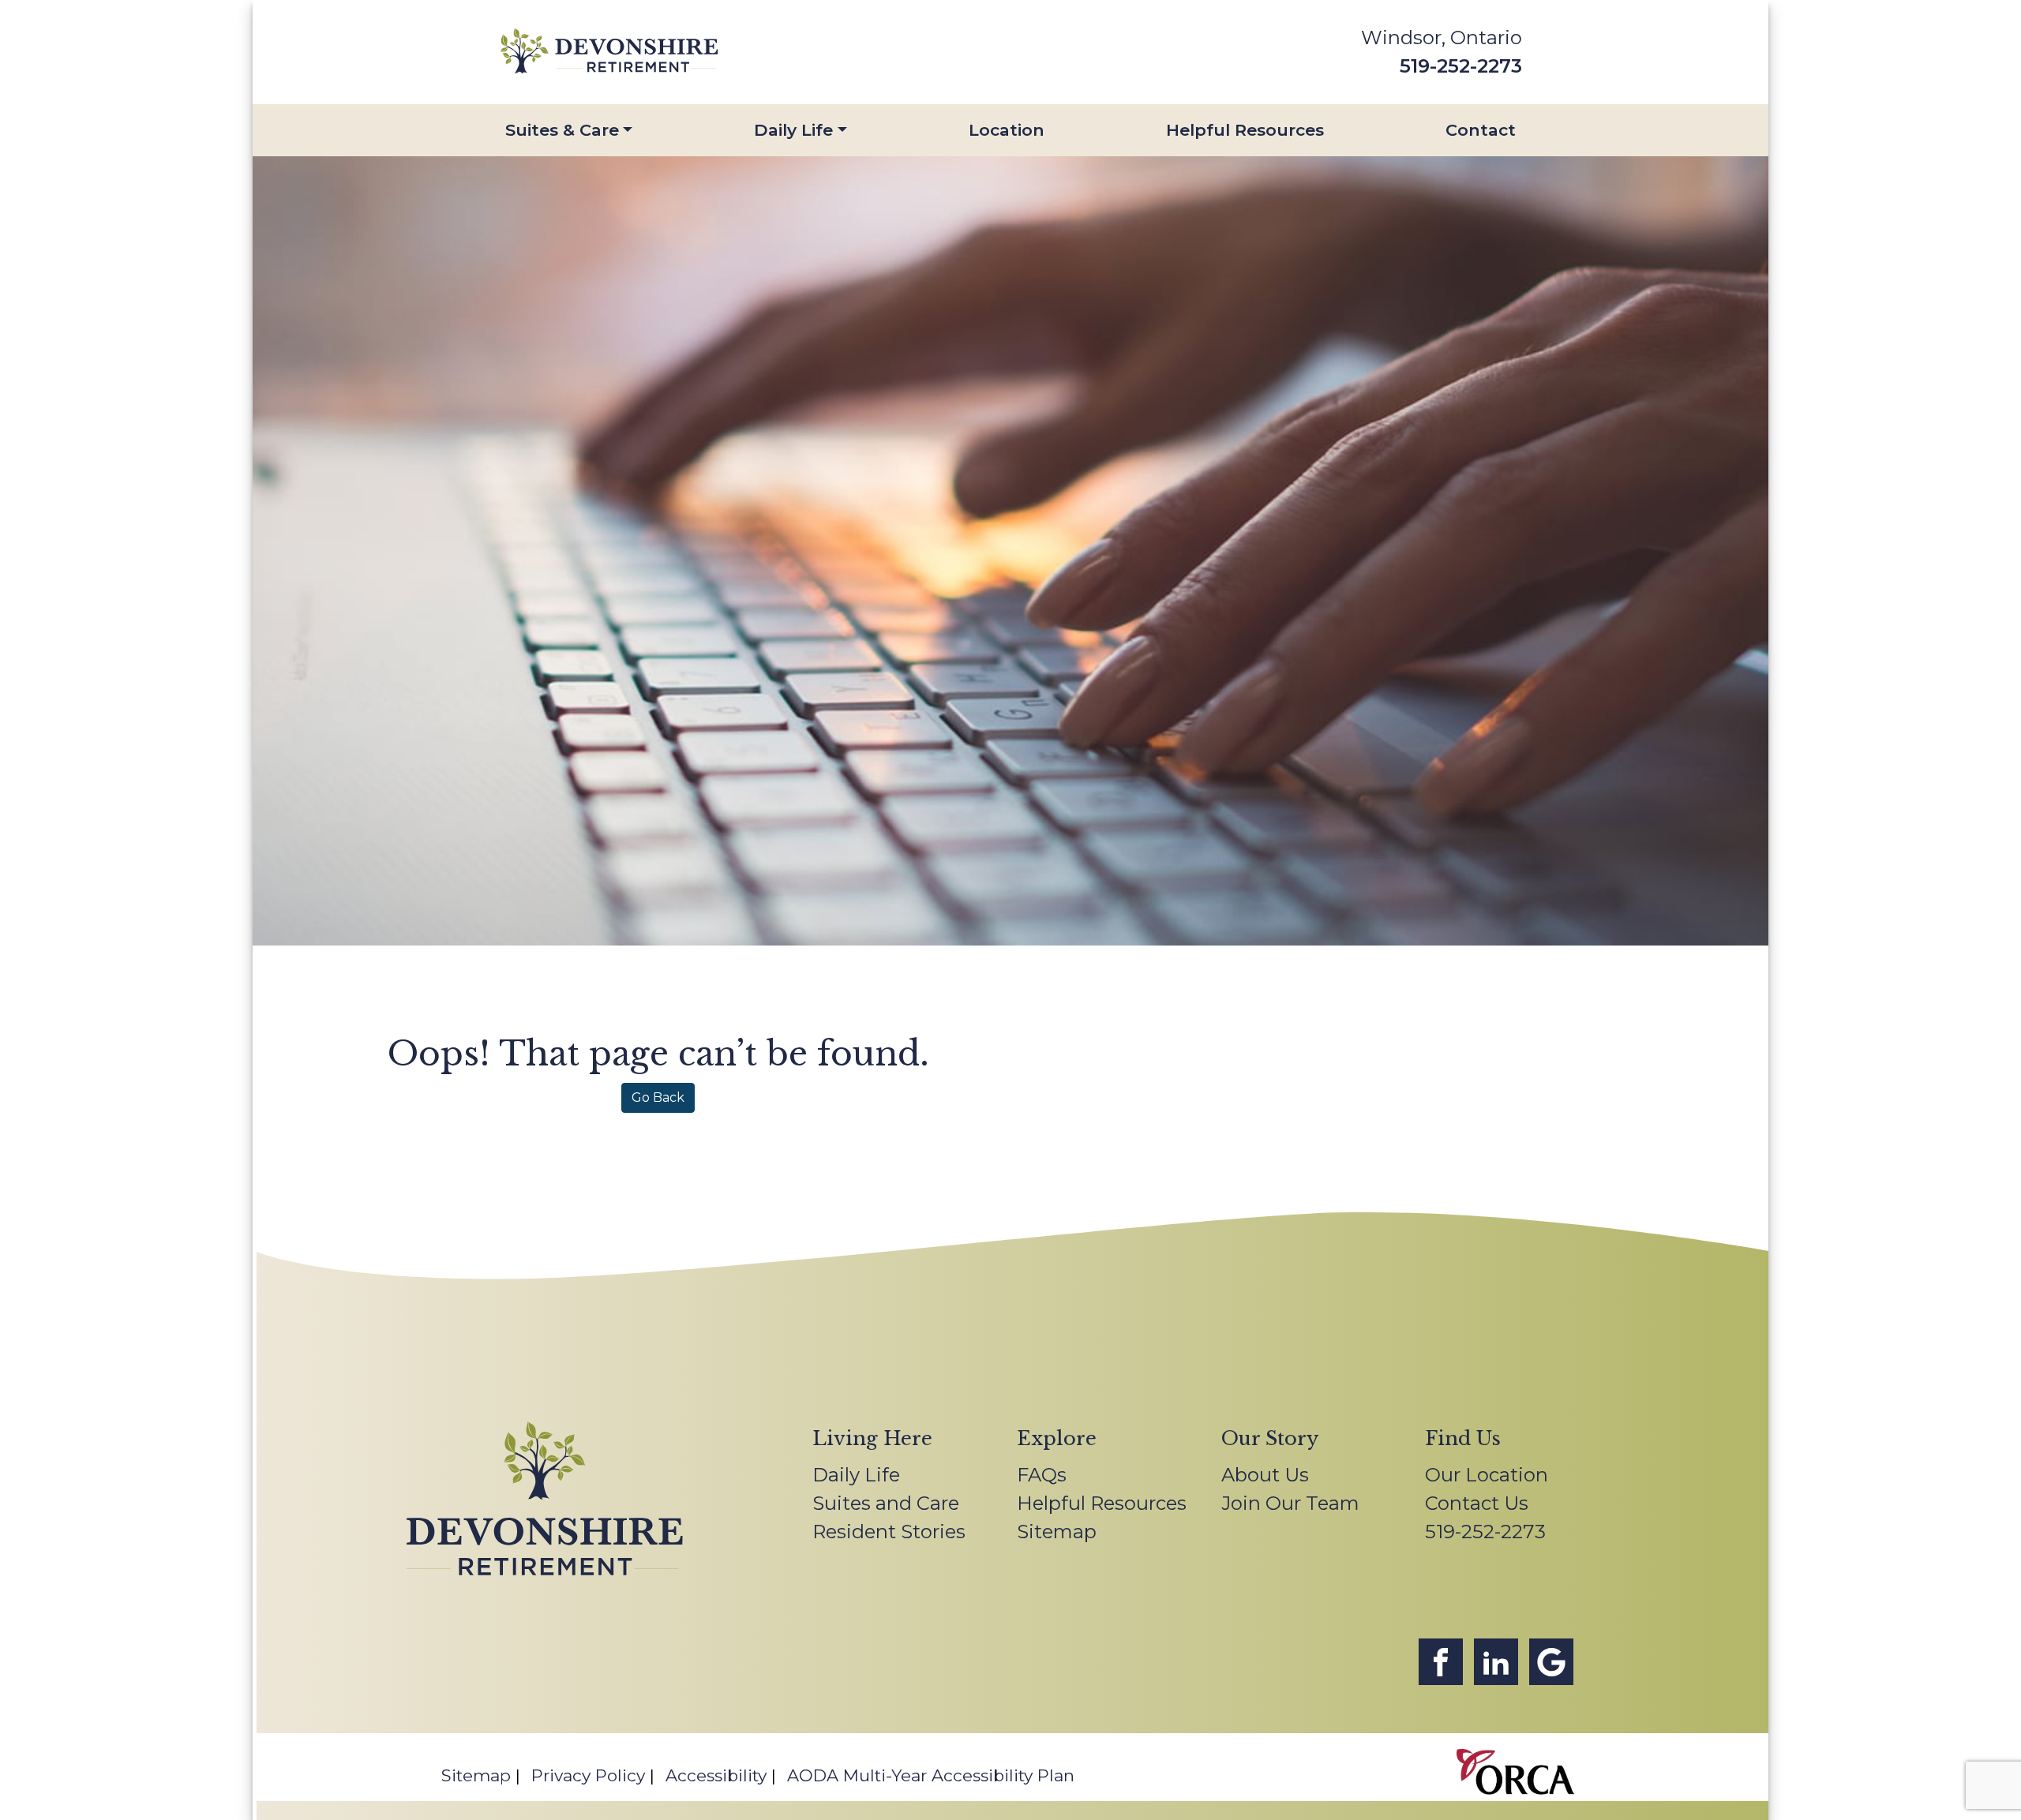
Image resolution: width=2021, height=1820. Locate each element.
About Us (1265, 1475)
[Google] (1551, 1662)
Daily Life (793, 130)
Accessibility (716, 1775)
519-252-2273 (1461, 66)
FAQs (1042, 1475)
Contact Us (1477, 1503)
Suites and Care (886, 1503)
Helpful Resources (1245, 130)
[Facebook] (1441, 1662)
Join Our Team (1290, 1503)
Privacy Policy (588, 1775)
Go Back (658, 1097)
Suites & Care (562, 130)
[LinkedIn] (1496, 1662)
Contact (1481, 130)
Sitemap (1057, 1532)
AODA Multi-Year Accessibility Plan (931, 1775)
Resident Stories (889, 1532)
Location (1007, 130)
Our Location (1487, 1475)
